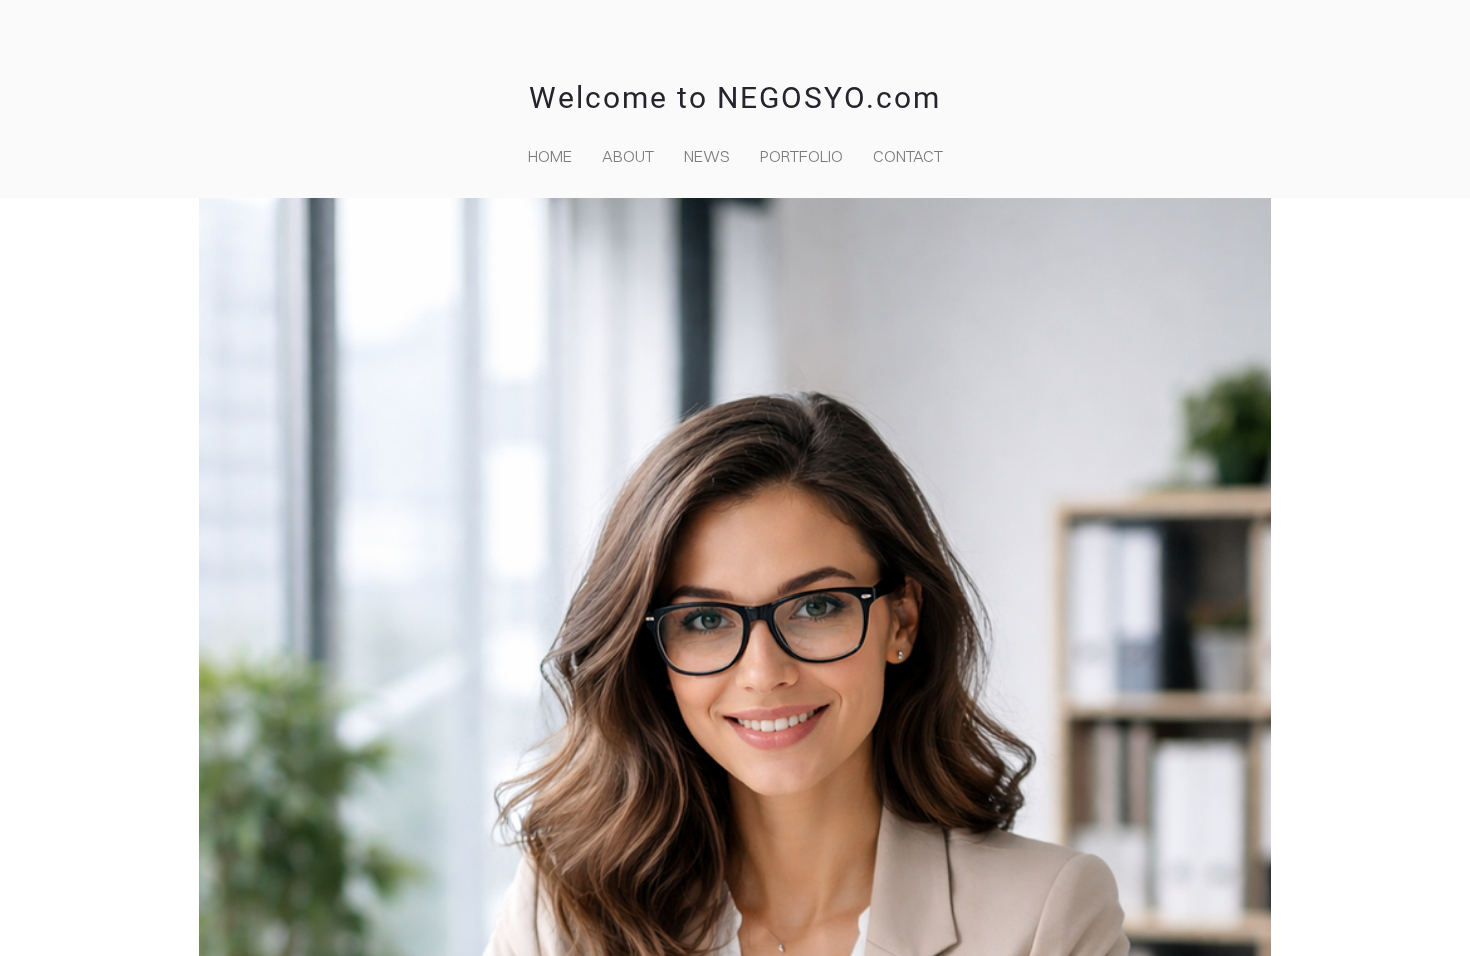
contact (908, 156)
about (628, 156)
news (707, 156)
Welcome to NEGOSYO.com (735, 97)
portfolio (801, 156)
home (550, 156)
